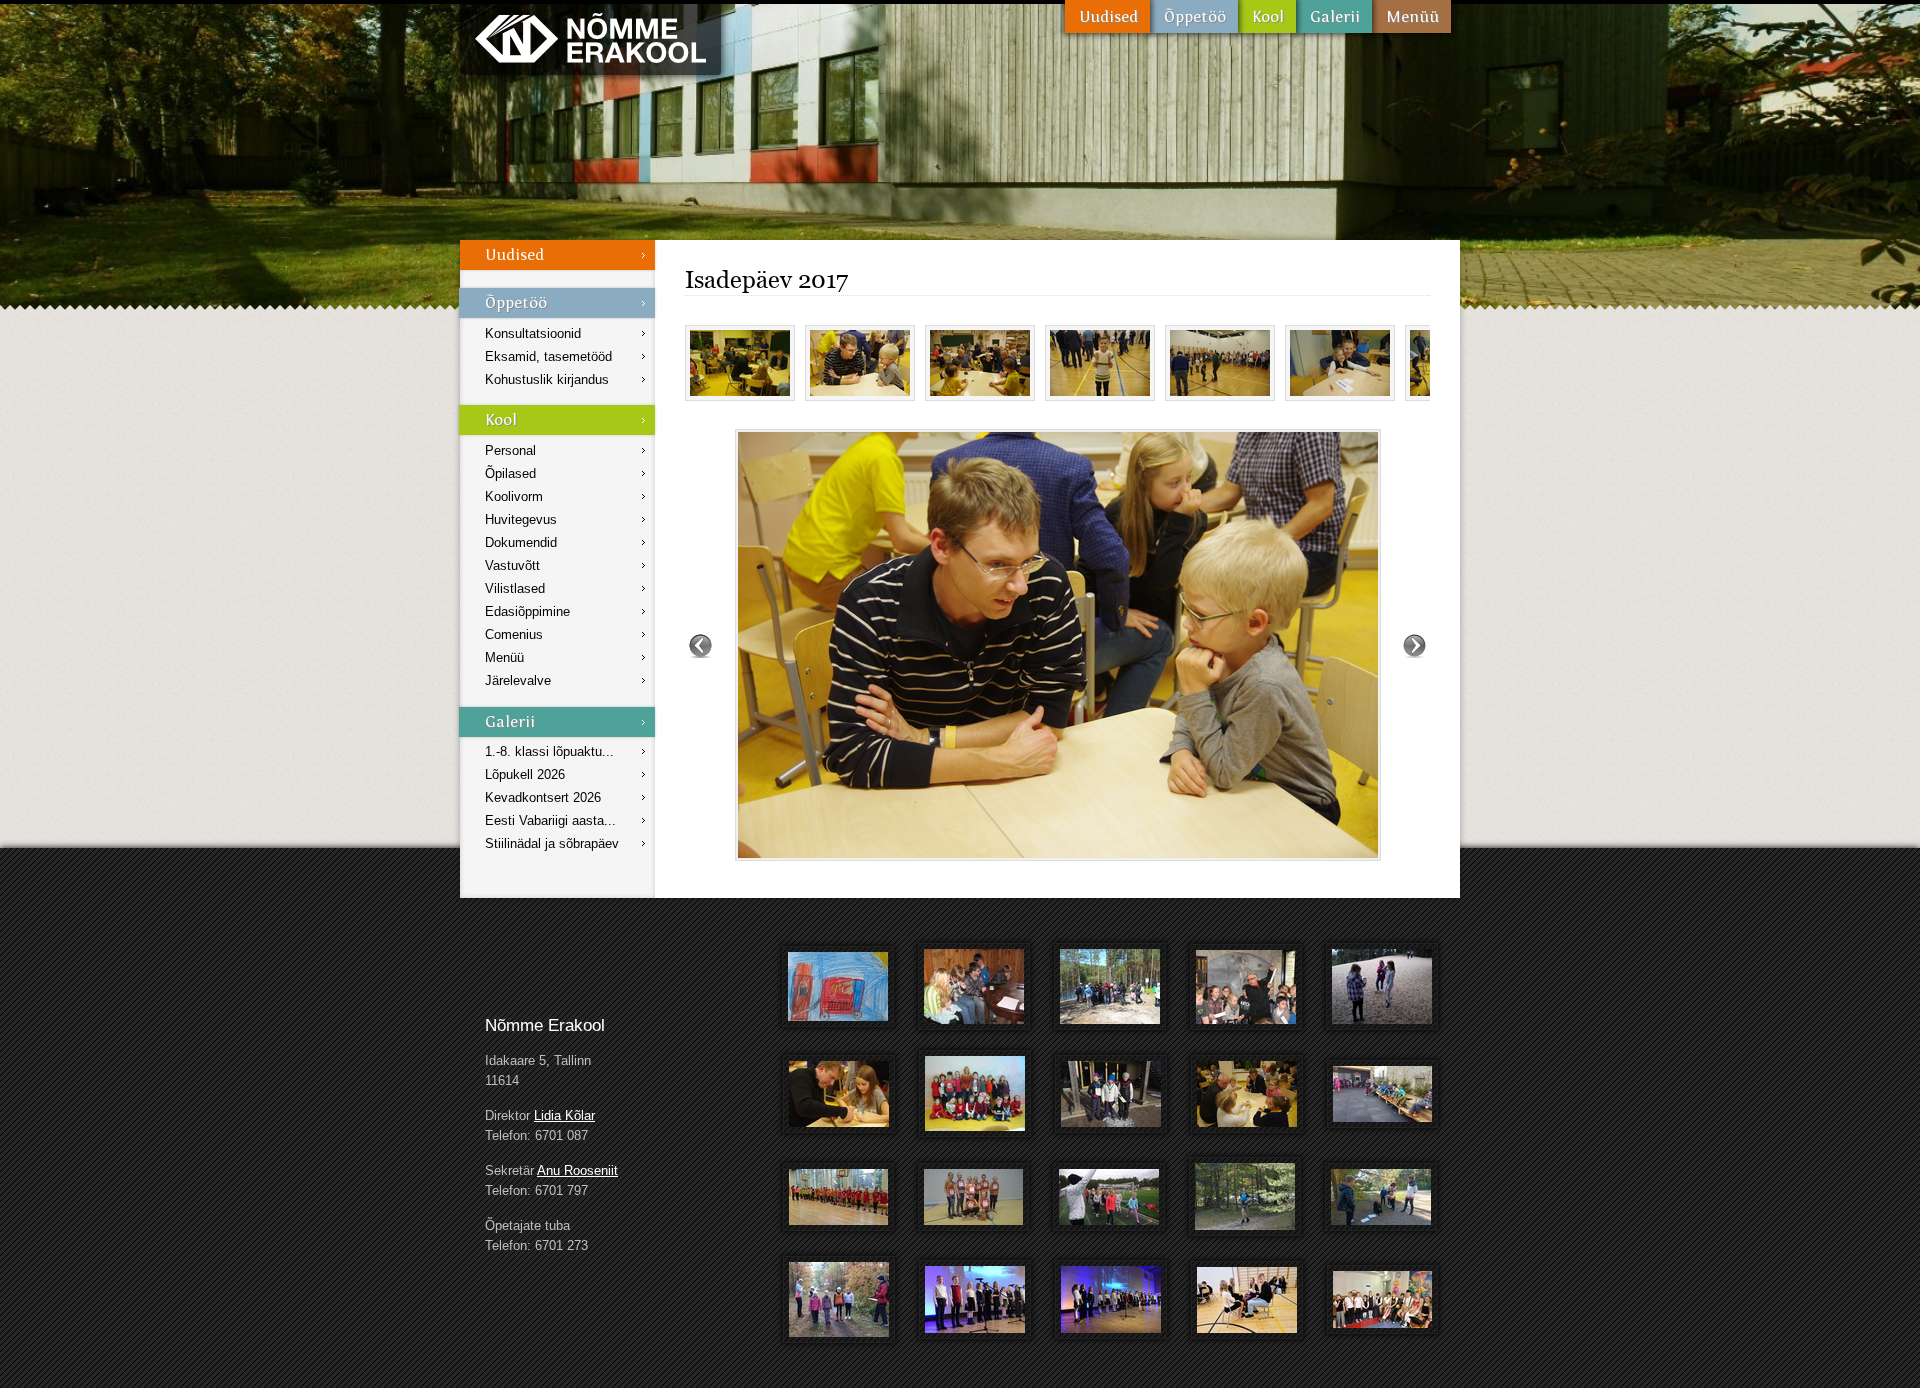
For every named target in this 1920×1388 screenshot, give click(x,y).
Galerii (1334, 16)
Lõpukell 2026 (525, 774)
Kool (1267, 16)
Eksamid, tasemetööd (548, 356)
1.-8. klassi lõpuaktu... (549, 751)
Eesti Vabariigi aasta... (550, 820)
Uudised (1107, 16)
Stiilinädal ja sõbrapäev (552, 843)
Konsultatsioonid (533, 333)
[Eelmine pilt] (700, 645)
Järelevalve (518, 680)
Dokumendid (521, 542)
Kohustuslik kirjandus (547, 379)
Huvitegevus (521, 519)
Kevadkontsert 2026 (543, 797)
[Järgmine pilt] (1414, 645)
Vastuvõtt (512, 565)
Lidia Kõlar (564, 1115)
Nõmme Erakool (590, 37)
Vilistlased (515, 588)
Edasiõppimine (527, 611)
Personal (510, 450)
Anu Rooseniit (577, 1170)
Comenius (514, 634)
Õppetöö (1194, 16)
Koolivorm (514, 496)
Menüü (1411, 16)
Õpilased (510, 473)
